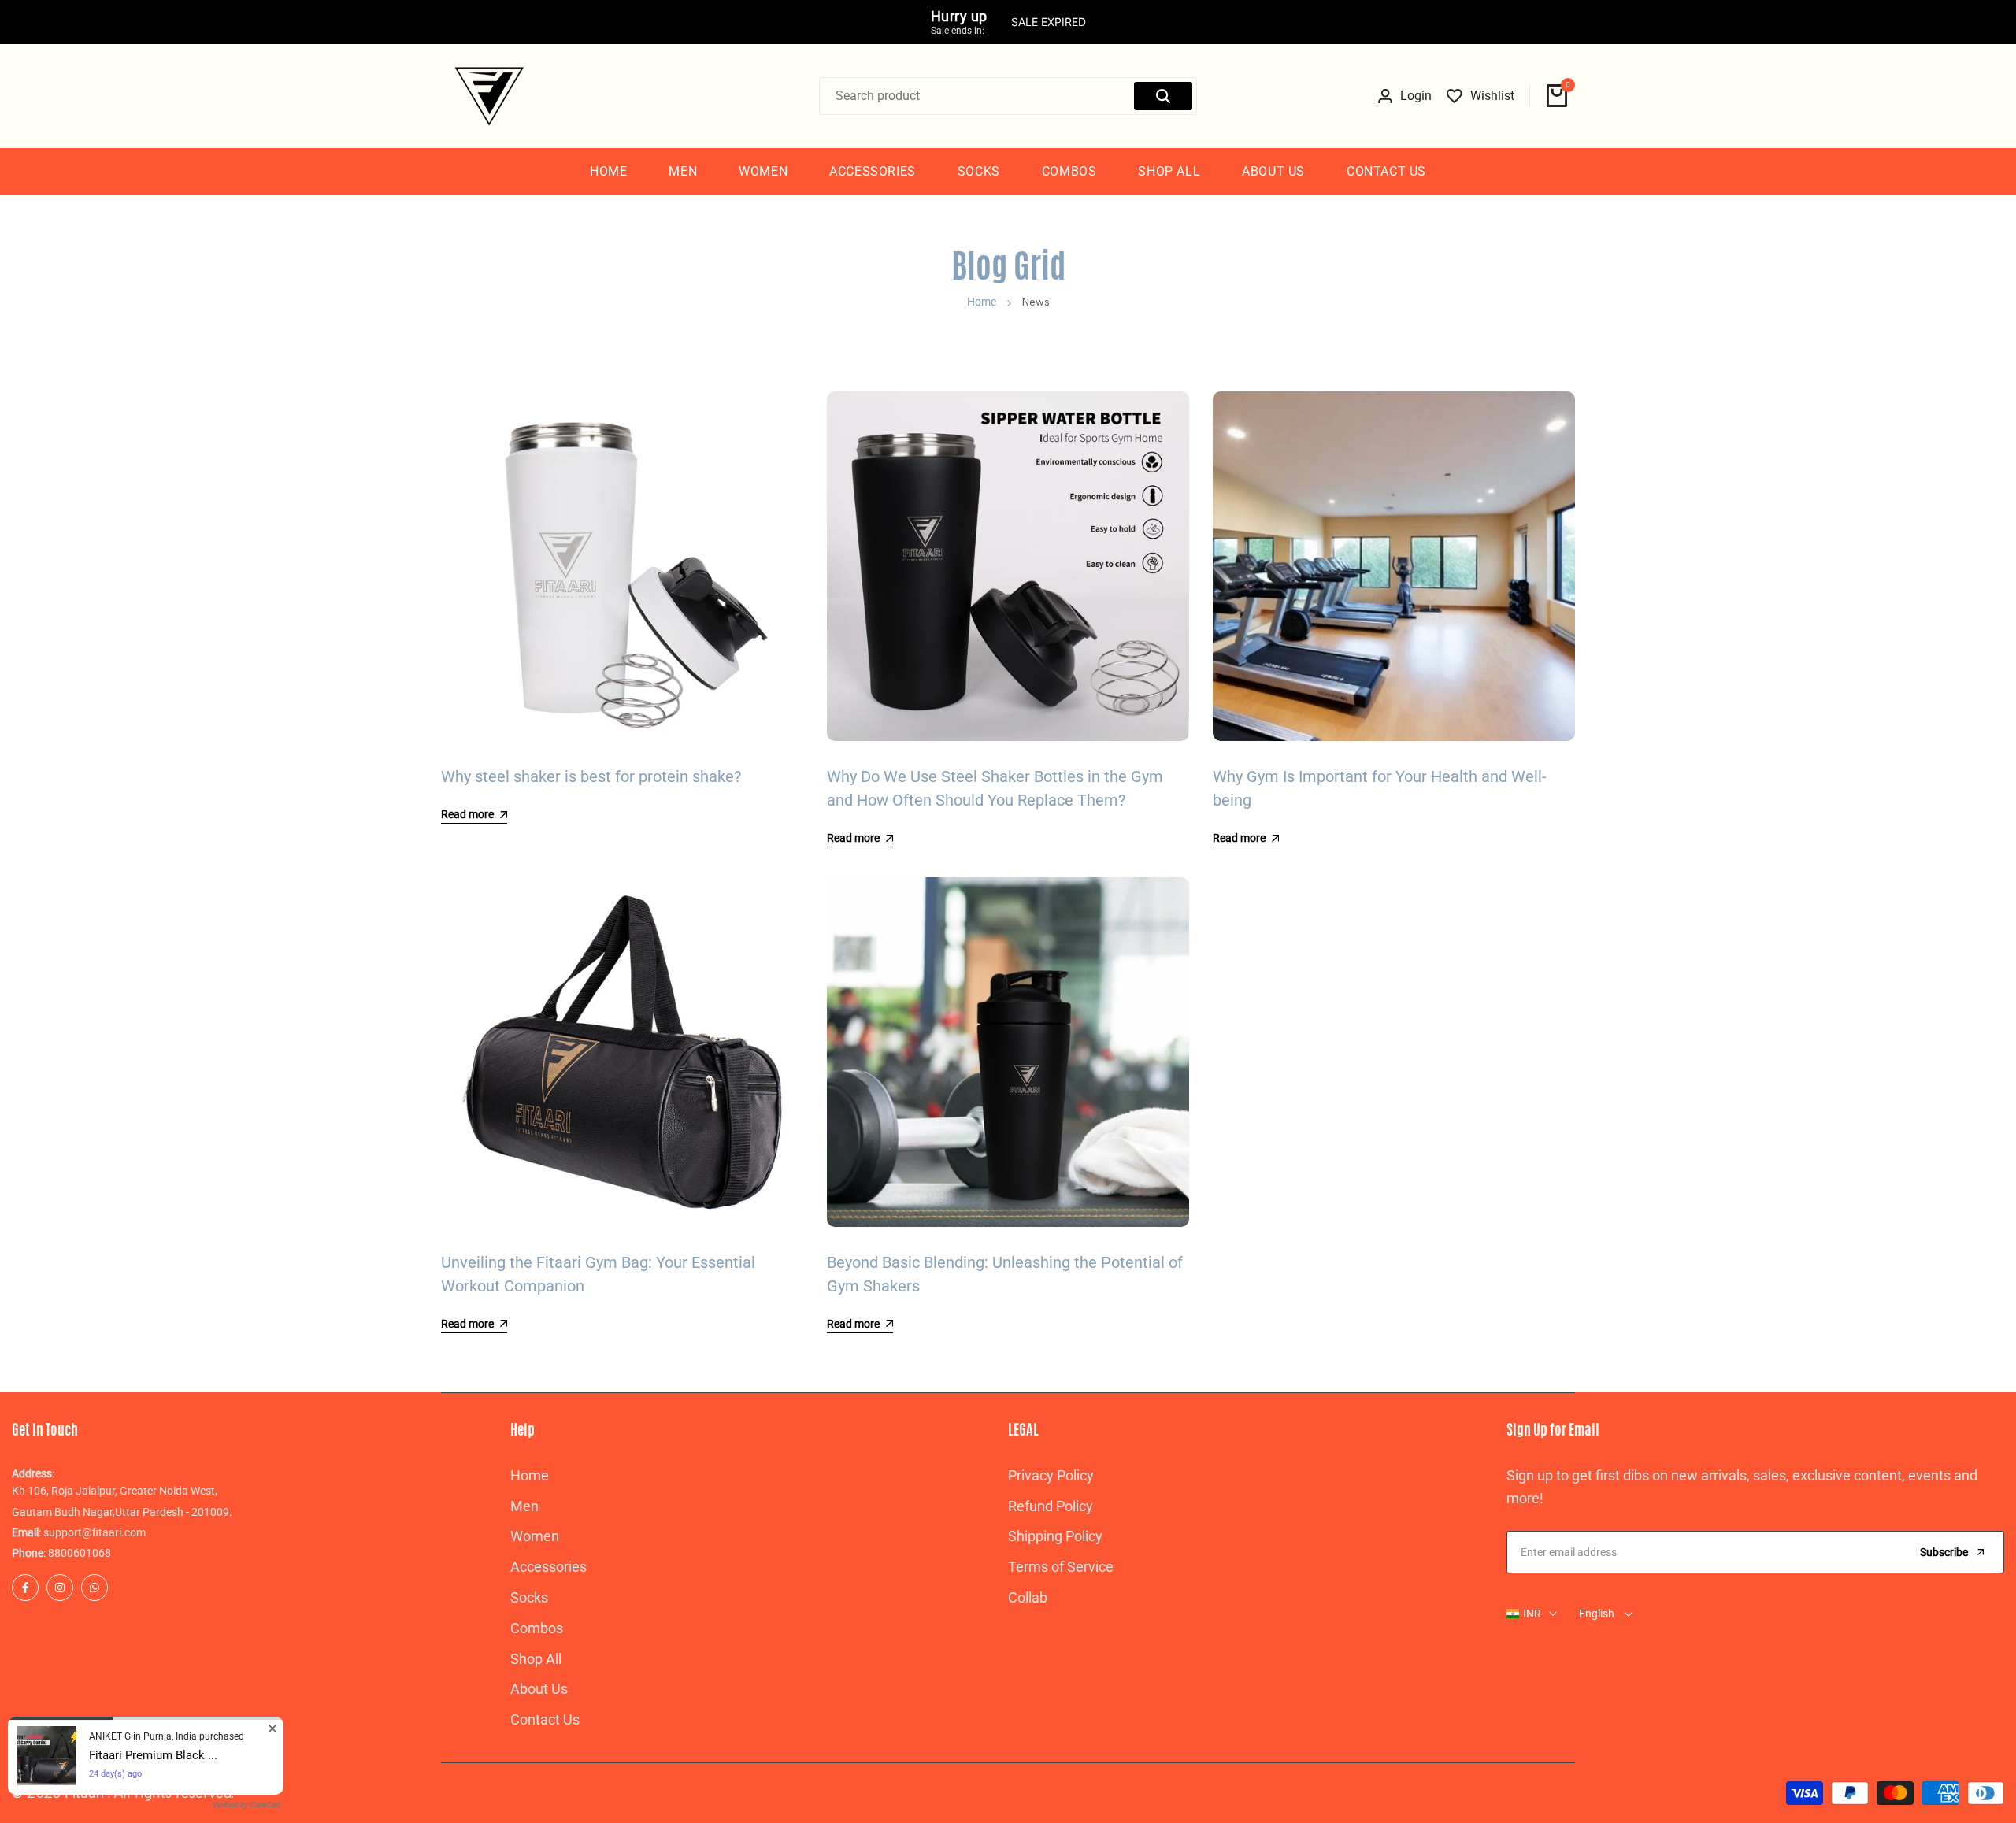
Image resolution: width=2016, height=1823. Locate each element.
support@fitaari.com (94, 1532)
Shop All (536, 1659)
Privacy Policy (1051, 1475)
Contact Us (545, 1719)
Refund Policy (1051, 1506)
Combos (537, 1628)
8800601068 (80, 1553)
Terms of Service (1061, 1567)
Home (982, 302)
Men (524, 1506)
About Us (539, 1689)
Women (535, 1536)
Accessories (548, 1567)
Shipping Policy (1055, 1536)
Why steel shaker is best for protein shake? (591, 776)
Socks (529, 1597)
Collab (1028, 1597)
